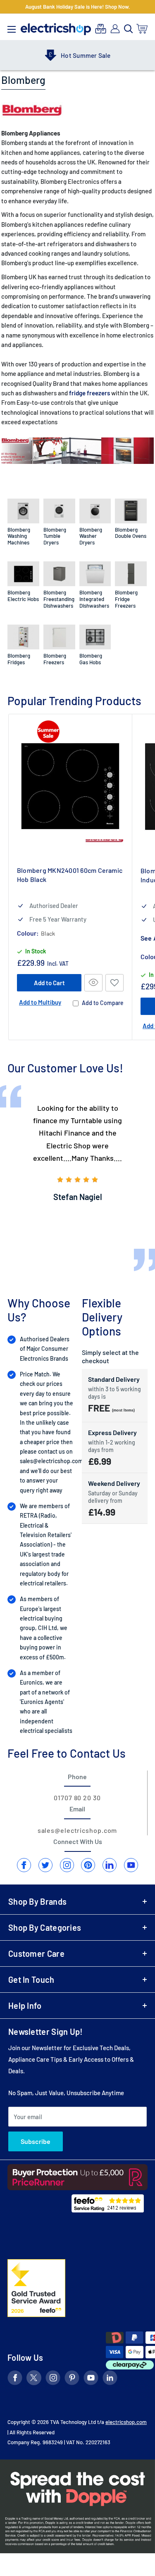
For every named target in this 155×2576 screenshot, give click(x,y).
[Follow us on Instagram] (53, 2379)
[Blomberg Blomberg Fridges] (23, 637)
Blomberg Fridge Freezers (126, 599)
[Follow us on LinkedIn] (110, 2379)
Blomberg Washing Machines (19, 536)
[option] (78, 1153)
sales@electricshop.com (51, 1461)
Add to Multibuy (40, 1002)
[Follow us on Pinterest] (72, 2379)
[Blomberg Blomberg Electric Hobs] (23, 574)
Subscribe (36, 2141)
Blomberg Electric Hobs (23, 596)
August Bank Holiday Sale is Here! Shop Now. (78, 7)
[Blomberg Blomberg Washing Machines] (23, 511)
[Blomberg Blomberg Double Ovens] (131, 511)
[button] (114, 983)
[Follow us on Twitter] (34, 2379)
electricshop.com (126, 2422)
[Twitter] (45, 1865)
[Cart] (142, 29)
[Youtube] (131, 1865)
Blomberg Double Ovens (131, 533)
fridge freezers (89, 393)
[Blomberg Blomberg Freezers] (59, 637)
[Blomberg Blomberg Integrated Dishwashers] (95, 574)
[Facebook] (24, 1865)
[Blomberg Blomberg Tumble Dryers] (59, 511)
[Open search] (129, 29)
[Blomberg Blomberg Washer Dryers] (95, 511)
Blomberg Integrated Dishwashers (94, 599)
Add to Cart (49, 983)
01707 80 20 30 (77, 1798)
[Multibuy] (101, 29)
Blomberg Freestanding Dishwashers (59, 599)
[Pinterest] (88, 1865)
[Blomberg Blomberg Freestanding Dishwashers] (59, 574)
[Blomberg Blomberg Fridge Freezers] (131, 574)
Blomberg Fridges (19, 659)
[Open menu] (12, 27)
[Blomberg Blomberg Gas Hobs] (95, 637)
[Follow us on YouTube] (91, 2379)
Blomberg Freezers (55, 659)
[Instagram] (67, 1865)
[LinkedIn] (110, 1865)
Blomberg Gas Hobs (91, 659)
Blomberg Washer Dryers (91, 536)
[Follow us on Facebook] (15, 2379)
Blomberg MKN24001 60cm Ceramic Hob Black (70, 875)
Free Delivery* (89, 55)
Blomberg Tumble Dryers (55, 536)
